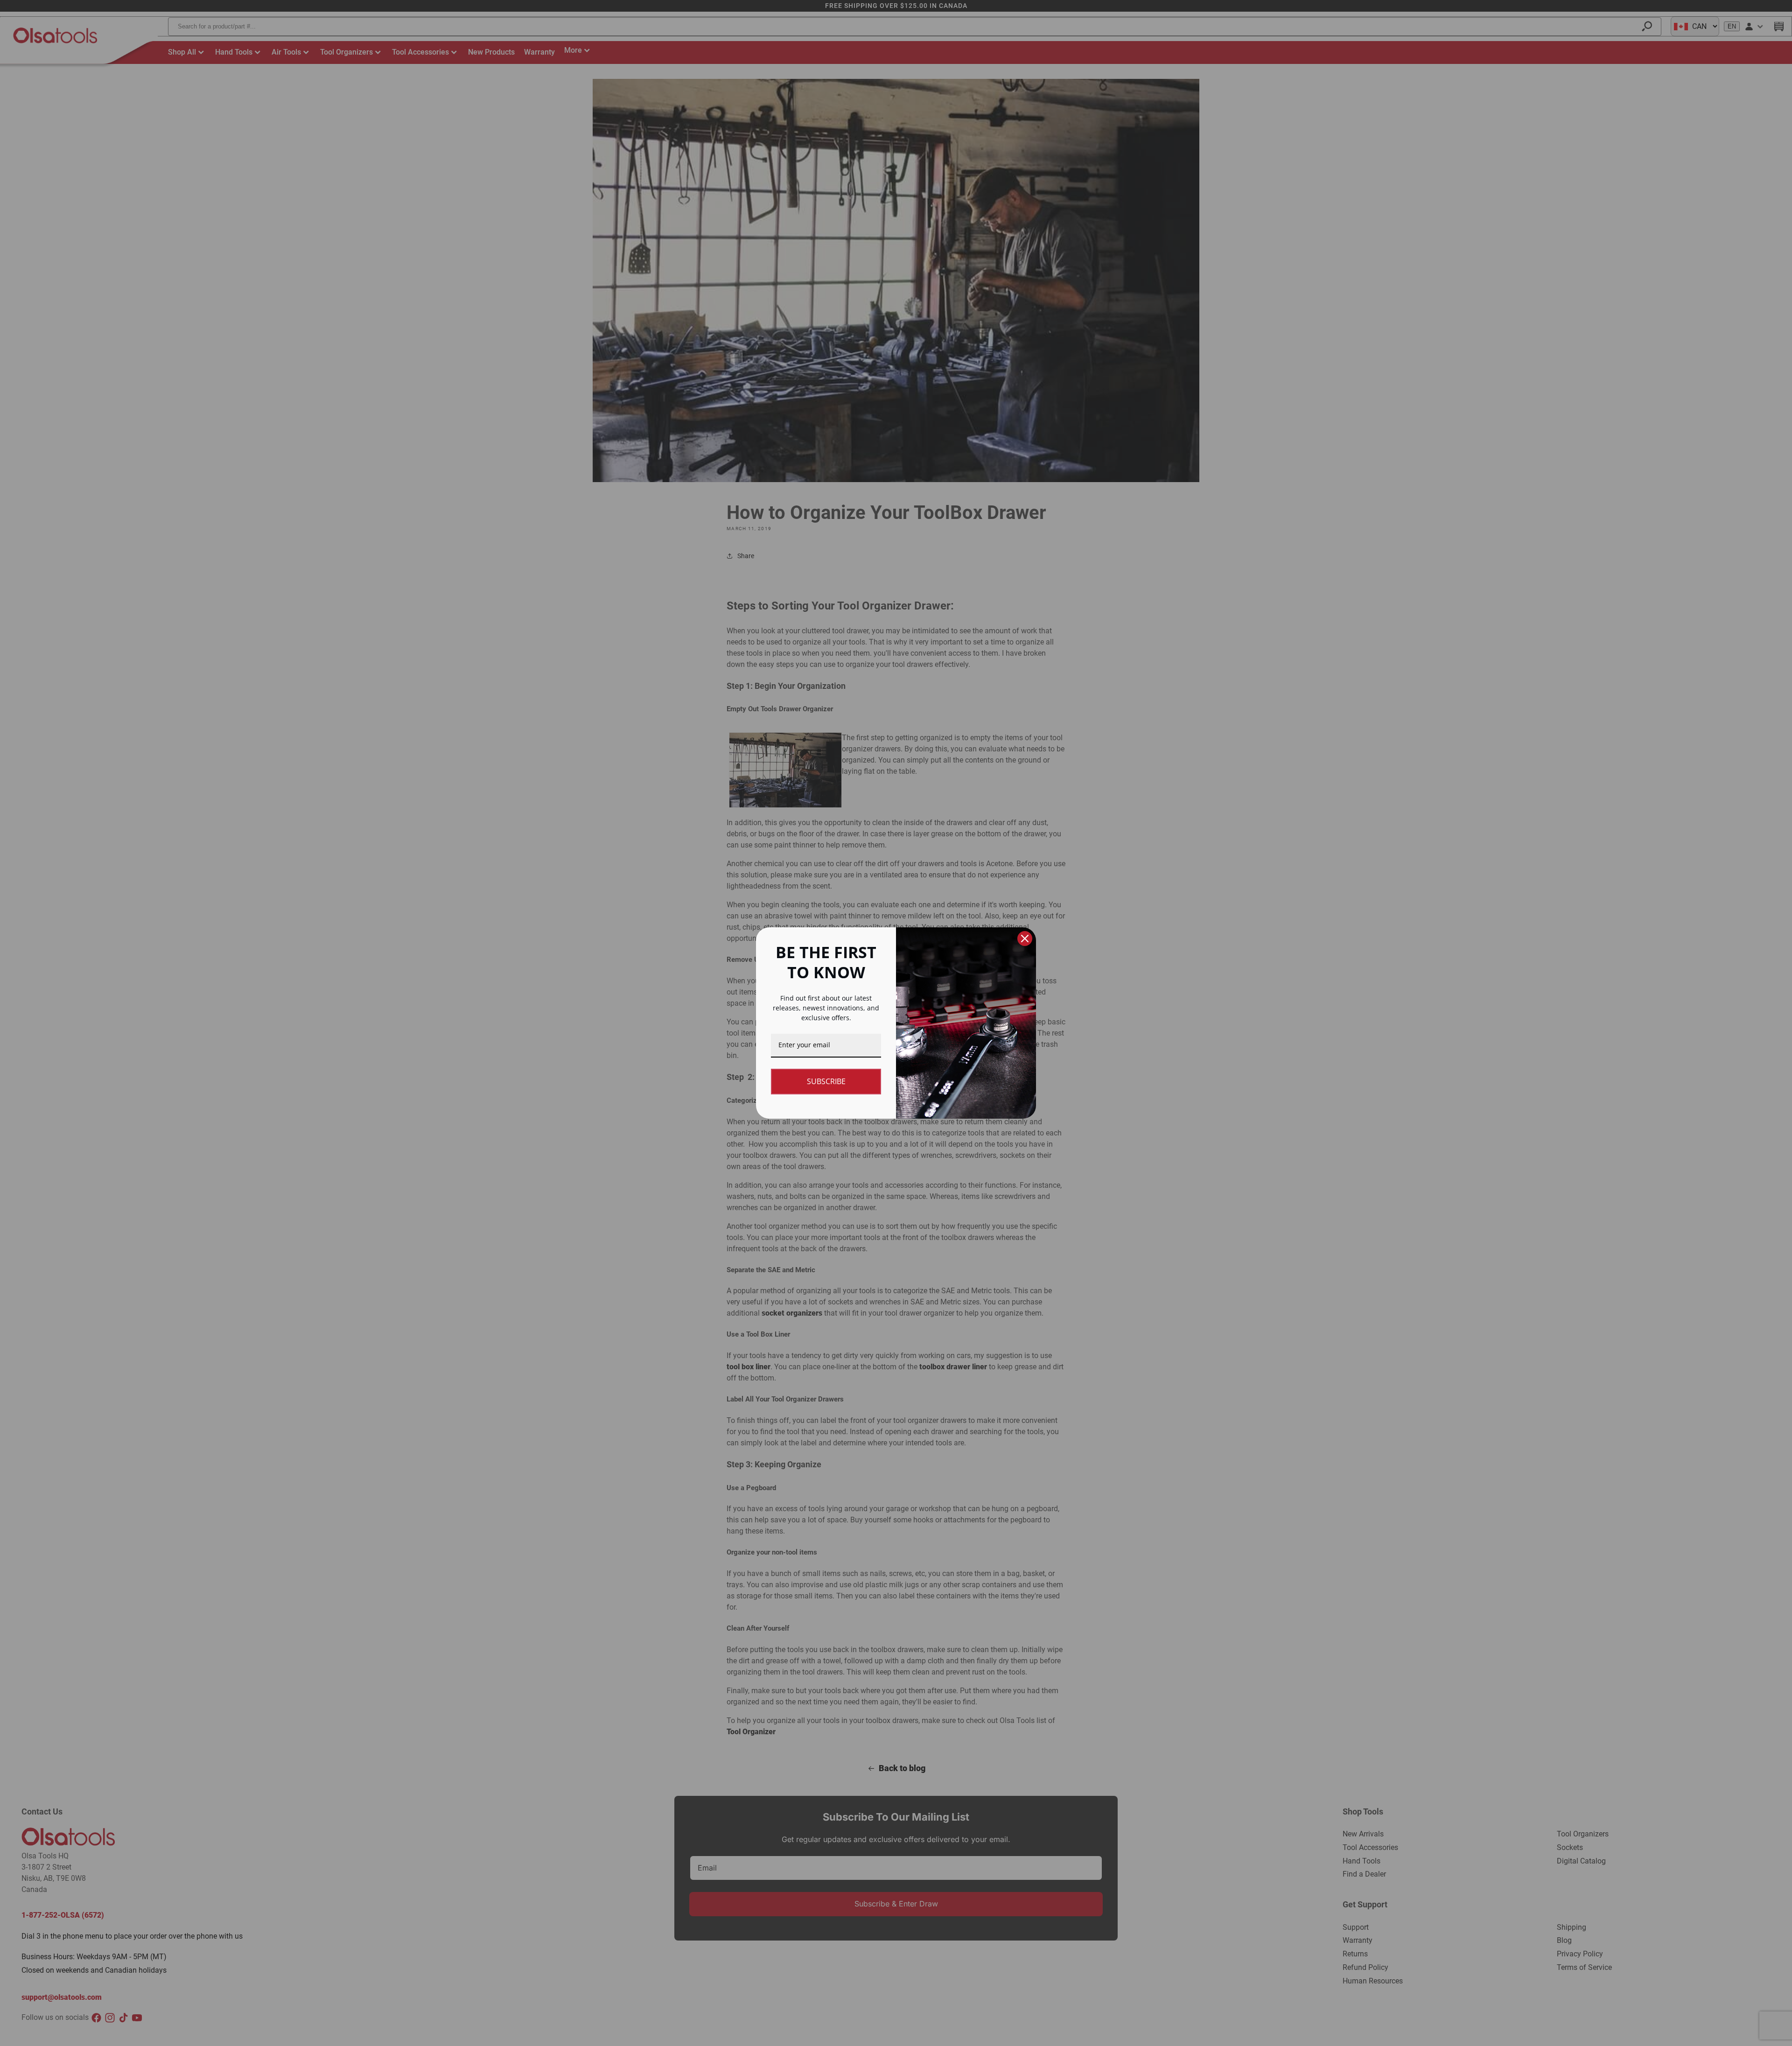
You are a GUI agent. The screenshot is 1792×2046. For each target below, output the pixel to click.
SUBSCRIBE (826, 1081)
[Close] (1025, 939)
